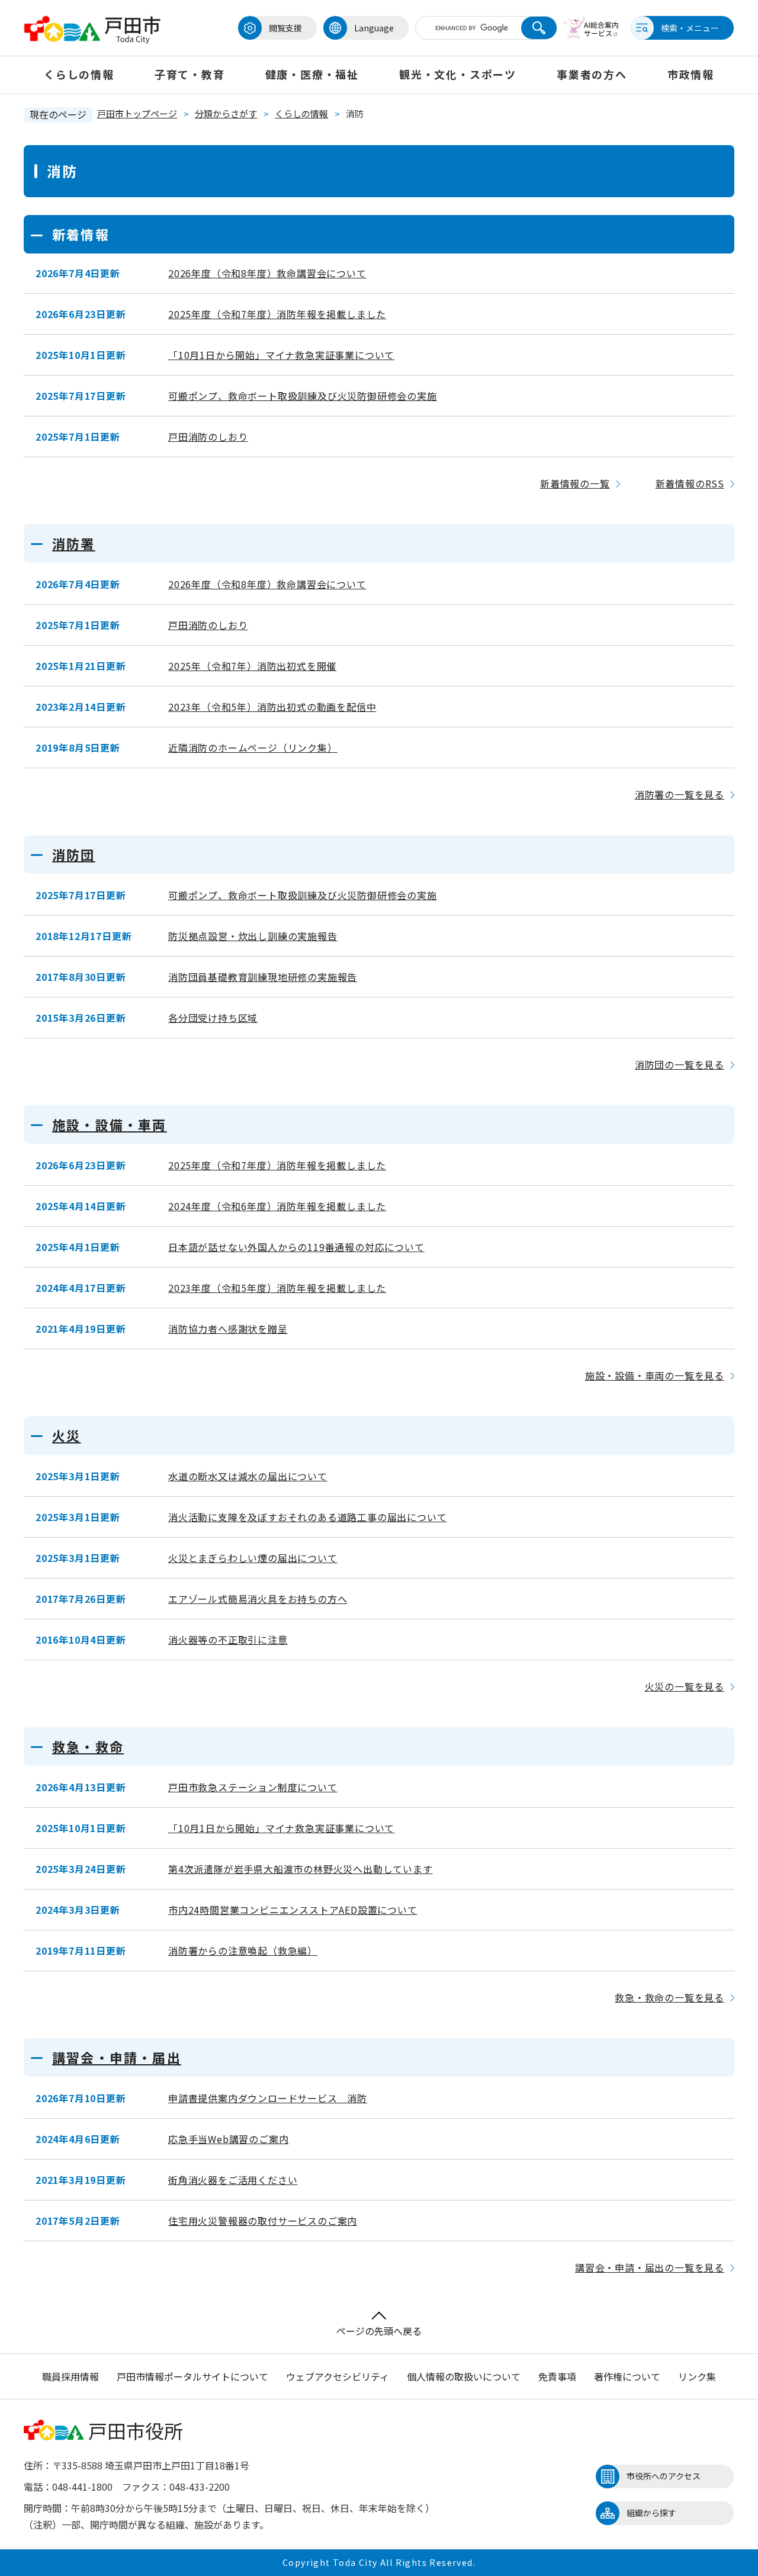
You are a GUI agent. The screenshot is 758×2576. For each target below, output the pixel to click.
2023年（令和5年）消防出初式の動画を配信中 (272, 707)
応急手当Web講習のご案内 (228, 2139)
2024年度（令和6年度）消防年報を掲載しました (277, 1206)
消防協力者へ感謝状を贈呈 (228, 1329)
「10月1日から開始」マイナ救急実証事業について (281, 355)
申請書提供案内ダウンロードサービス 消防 (268, 2098)
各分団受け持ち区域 (213, 1018)
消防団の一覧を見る (680, 1064)
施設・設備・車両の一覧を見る (655, 1375)
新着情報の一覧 (575, 483)
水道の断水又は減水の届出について (248, 1476)
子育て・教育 (190, 74)
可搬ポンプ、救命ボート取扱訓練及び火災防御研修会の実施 (303, 396)
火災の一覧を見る (685, 1686)
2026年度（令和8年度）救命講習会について (267, 273)
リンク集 (697, 2376)
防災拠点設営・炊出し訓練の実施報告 (253, 936)
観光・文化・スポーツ (458, 74)
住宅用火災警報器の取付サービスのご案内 (263, 2221)
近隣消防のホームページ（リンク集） (253, 748)
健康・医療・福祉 (312, 74)
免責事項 (557, 2376)
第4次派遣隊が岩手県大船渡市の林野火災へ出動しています (301, 1869)
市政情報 (691, 74)
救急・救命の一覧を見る (669, 1997)
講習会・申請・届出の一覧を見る (650, 2267)
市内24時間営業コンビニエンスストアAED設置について (293, 1910)
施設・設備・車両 (110, 1124)
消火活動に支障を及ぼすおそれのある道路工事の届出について (307, 1517)
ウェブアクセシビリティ (338, 2376)
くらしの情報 (79, 74)
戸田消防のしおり (208, 437)
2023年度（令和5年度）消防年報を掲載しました (277, 1288)
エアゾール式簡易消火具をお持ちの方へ (258, 1599)
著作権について (627, 2376)
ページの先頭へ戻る (379, 2331)
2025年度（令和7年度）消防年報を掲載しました (277, 314)
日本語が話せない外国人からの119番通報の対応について (296, 1247)
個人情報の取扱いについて (464, 2376)
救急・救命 (88, 1746)
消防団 (74, 854)
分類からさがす (226, 113)
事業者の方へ (592, 74)
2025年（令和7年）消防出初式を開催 (252, 666)
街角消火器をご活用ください (233, 2180)
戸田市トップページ (137, 113)
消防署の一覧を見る (680, 794)
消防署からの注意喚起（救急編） (243, 1951)
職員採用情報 (70, 2376)
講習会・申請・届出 (117, 2057)
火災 (66, 1435)
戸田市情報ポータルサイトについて (192, 2376)
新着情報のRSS (690, 483)
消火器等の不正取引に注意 (228, 1640)
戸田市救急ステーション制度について (253, 1787)
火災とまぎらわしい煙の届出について (253, 1558)
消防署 (74, 543)
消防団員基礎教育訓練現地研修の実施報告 (263, 977)
